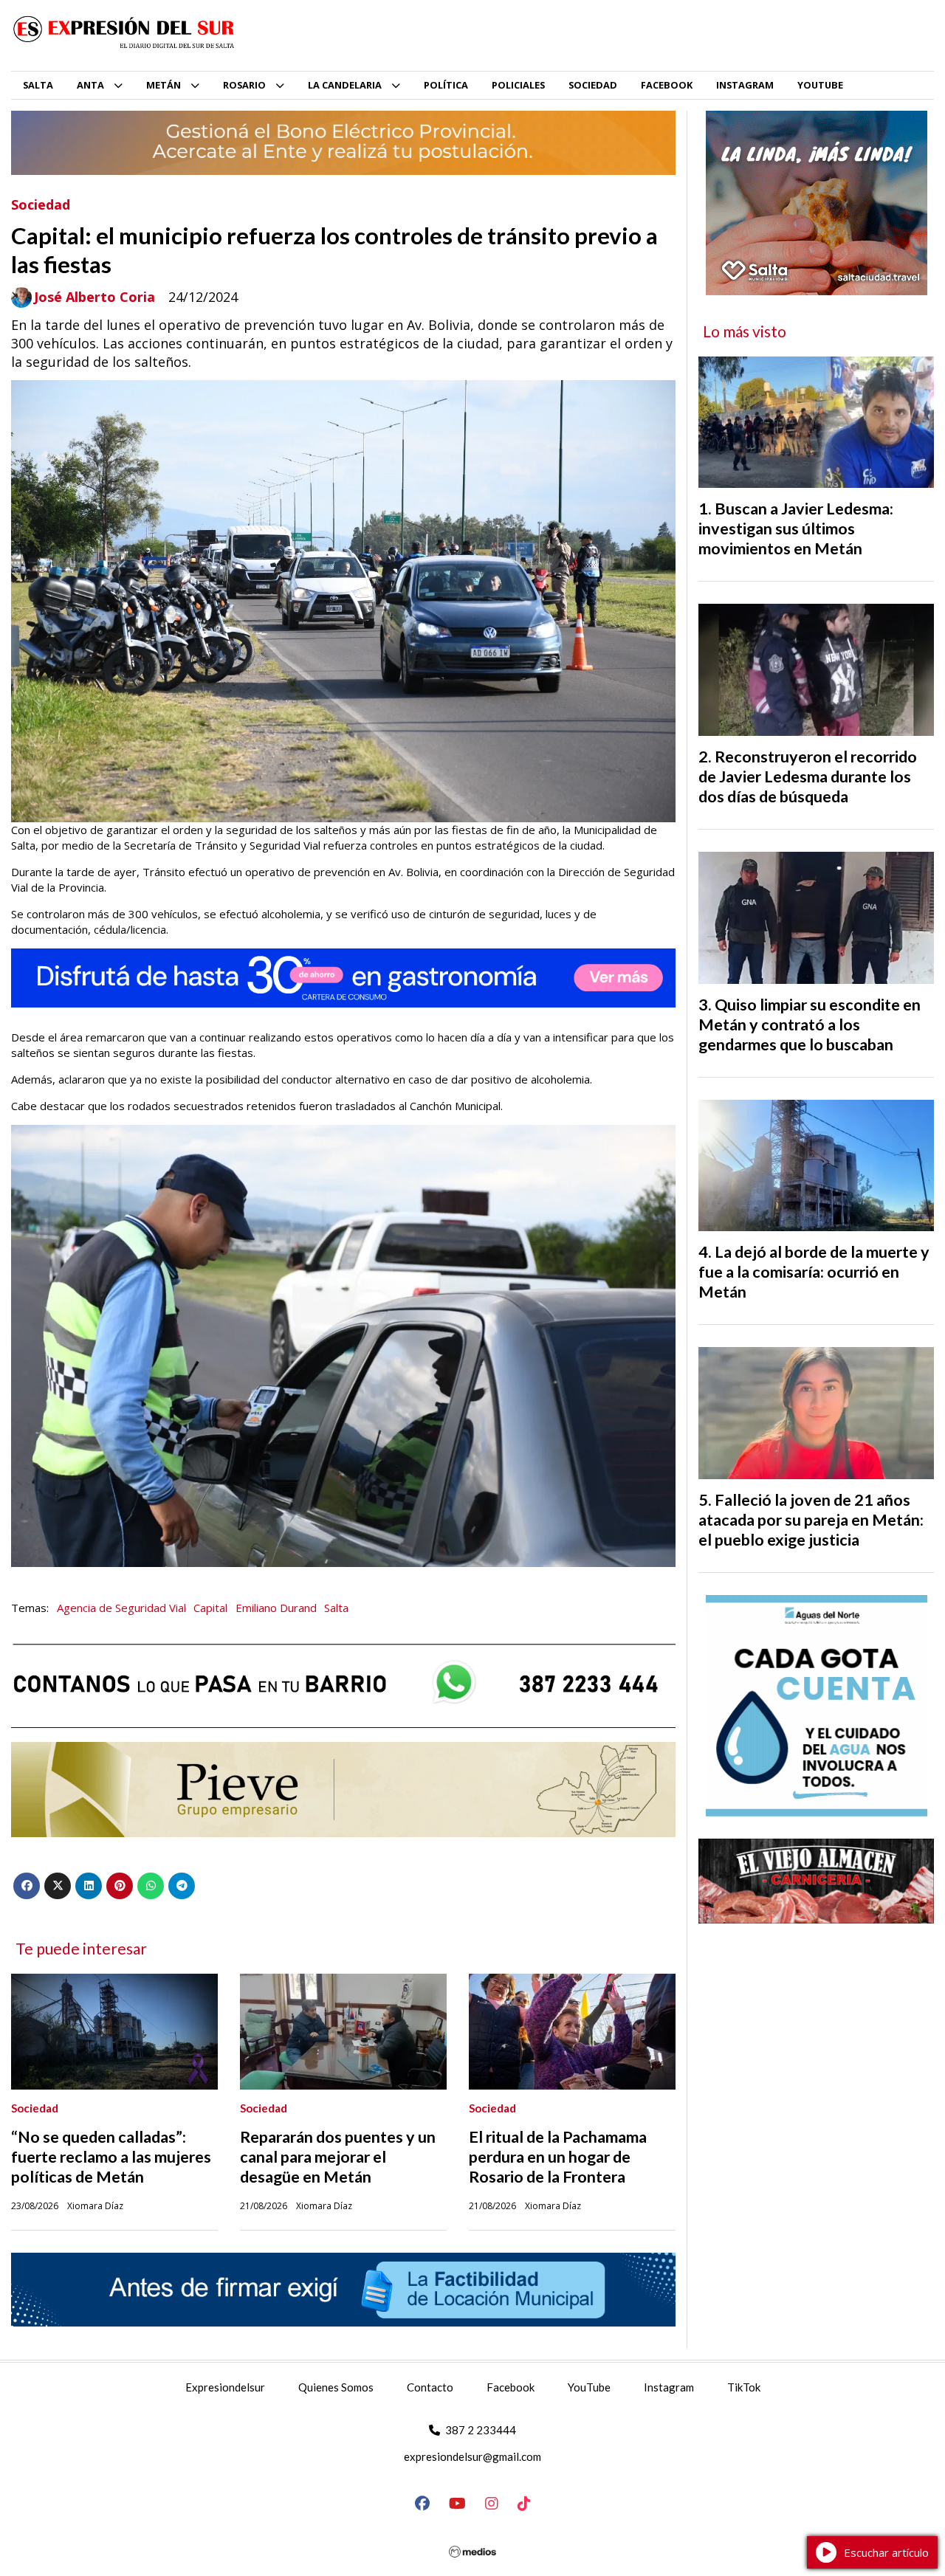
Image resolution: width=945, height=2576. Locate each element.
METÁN (164, 85)
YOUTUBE (820, 85)
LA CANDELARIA (345, 85)
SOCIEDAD (593, 85)
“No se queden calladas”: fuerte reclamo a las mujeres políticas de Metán (111, 2157)
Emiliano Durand (276, 1608)
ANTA (90, 85)
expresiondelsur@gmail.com (472, 2456)
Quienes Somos (336, 2387)
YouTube (589, 2387)
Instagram (669, 2387)
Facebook (511, 2387)
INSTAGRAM (745, 85)
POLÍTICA (446, 85)
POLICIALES (518, 85)
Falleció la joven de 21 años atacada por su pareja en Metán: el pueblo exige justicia (811, 1520)
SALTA (38, 85)
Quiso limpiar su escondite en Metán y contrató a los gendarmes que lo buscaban (810, 1024)
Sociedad (41, 204)
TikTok (744, 2387)
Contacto (430, 2387)
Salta (336, 1608)
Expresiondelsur (225, 2387)
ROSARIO (244, 85)
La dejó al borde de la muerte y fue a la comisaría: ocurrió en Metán (814, 1272)
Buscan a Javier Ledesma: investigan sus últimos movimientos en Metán (796, 528)
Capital (210, 1608)
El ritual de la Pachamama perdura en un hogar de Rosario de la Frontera (558, 2157)
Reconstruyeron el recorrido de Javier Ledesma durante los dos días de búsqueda (808, 776)
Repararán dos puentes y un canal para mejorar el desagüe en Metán (338, 2157)
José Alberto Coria (94, 297)
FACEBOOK (667, 85)
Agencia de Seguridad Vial (121, 1608)
